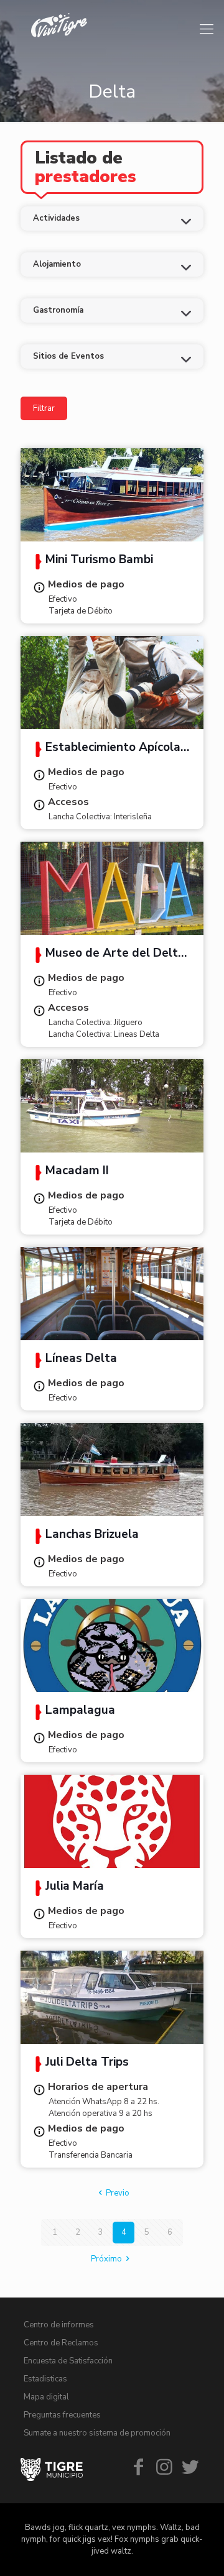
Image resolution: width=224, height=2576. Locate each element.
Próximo (106, 2259)
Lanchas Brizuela (92, 1535)
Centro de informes (59, 2325)
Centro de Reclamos (61, 2343)
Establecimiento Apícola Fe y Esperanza (107, 749)
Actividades (56, 218)
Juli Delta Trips (87, 2063)
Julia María (75, 1887)
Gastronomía (58, 310)
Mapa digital (46, 2397)
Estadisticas (45, 2379)
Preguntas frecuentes (62, 2415)
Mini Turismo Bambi (99, 561)
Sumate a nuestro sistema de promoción (97, 2433)
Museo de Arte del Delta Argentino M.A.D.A (109, 955)
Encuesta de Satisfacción (68, 2361)
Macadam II (77, 1172)
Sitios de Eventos (68, 356)
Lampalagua (80, 1711)
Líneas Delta (81, 1359)
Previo (118, 2193)
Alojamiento (57, 264)
